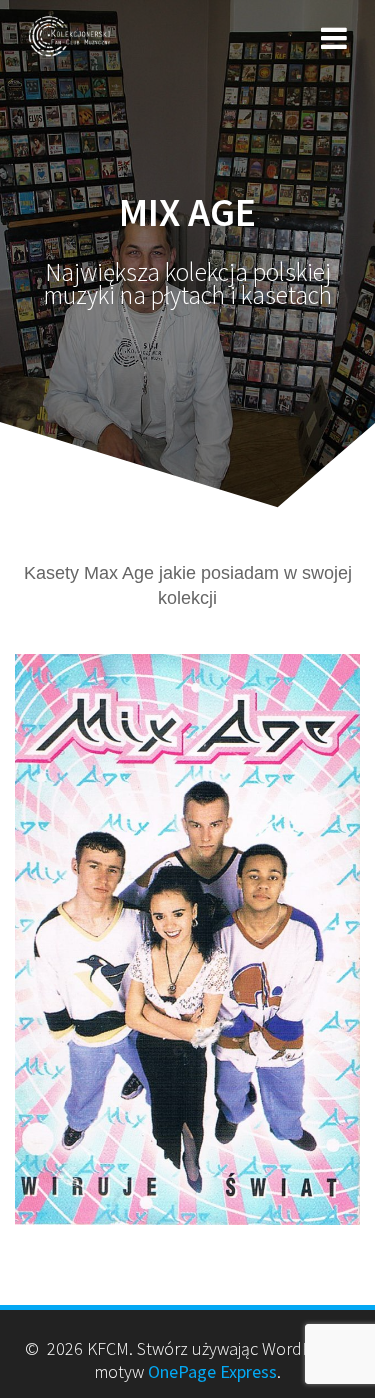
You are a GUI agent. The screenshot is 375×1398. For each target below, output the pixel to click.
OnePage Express (212, 1371)
